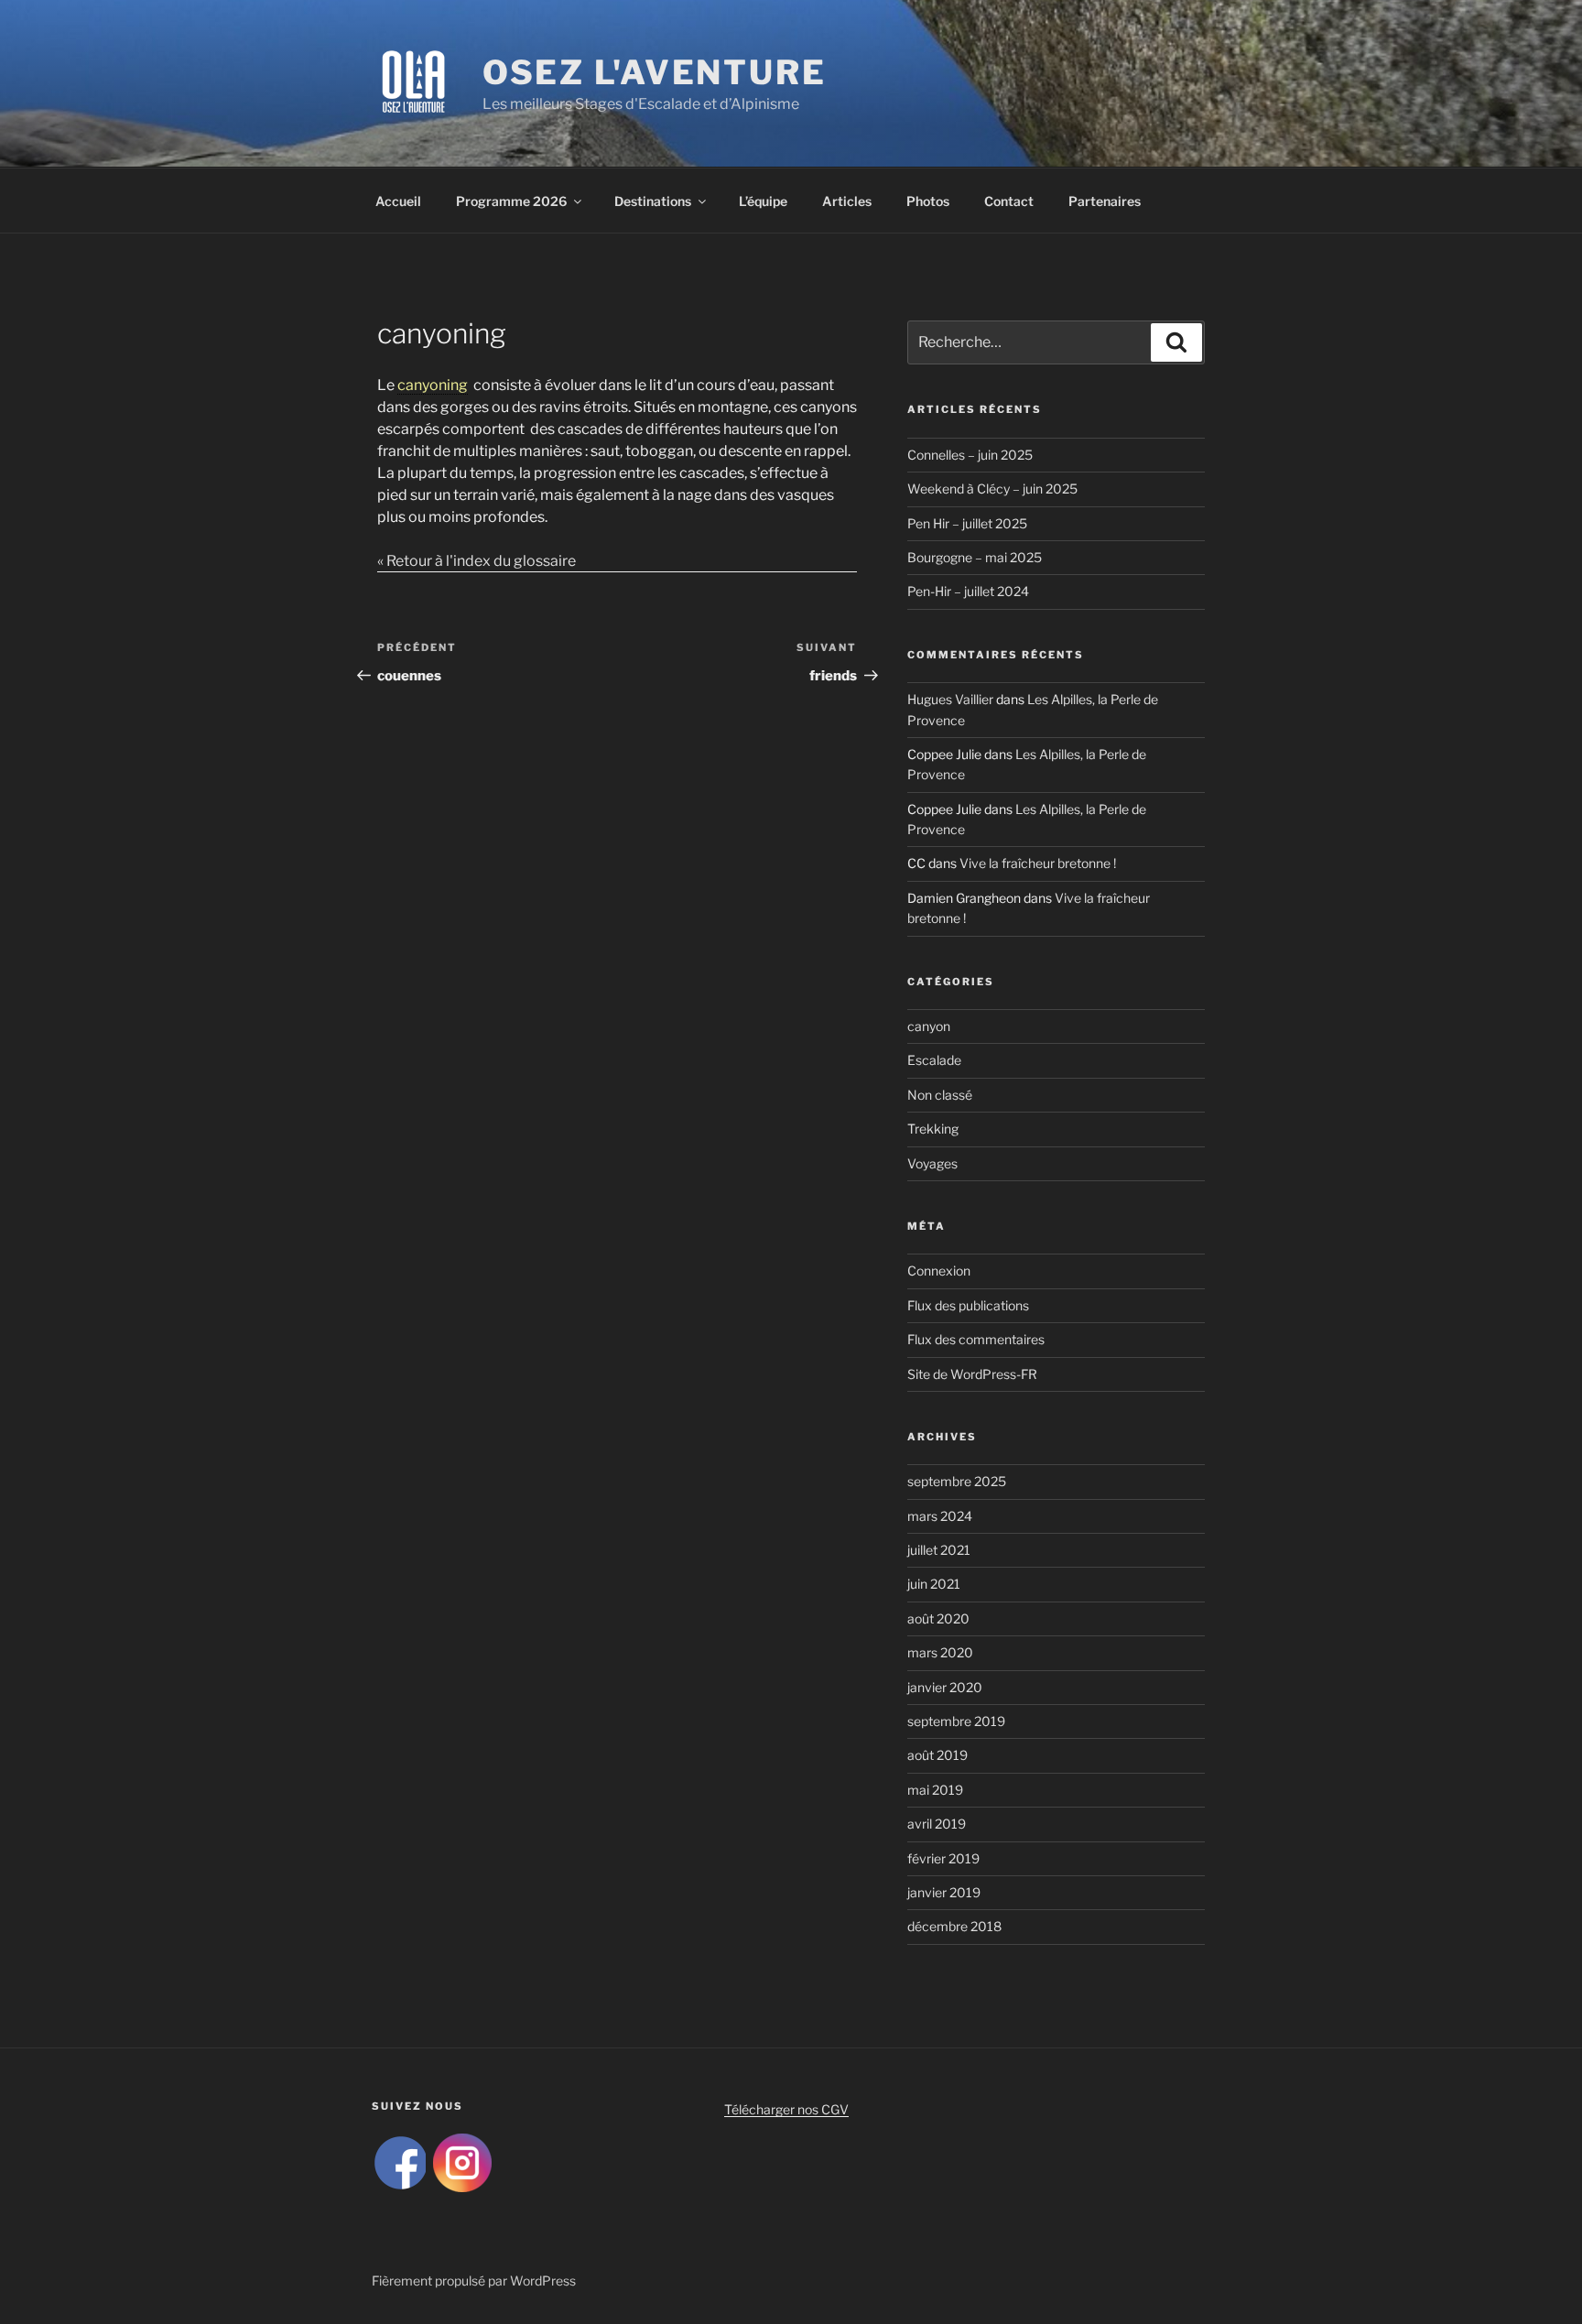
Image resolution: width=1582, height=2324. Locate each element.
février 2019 (943, 1858)
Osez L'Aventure (655, 72)
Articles (847, 201)
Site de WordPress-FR (972, 1374)
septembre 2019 (956, 1721)
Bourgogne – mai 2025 (975, 557)
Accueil (398, 201)
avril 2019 (937, 1824)
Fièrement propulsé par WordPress (474, 2281)
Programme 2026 (511, 201)
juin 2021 (934, 1584)
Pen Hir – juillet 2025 (967, 523)
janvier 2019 (944, 1892)
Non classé (940, 1095)
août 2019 (937, 1755)
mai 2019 (935, 1790)
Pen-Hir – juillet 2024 (968, 591)
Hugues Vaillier (950, 699)
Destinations (653, 201)
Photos (928, 201)
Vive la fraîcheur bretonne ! (1038, 863)
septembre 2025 (957, 1481)
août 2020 (938, 1618)
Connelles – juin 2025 (970, 455)
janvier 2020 (945, 1687)
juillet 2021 (939, 1550)
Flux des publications (968, 1305)
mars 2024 (940, 1516)
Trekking (933, 1129)
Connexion (939, 1271)
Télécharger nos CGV (786, 2109)
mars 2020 (940, 1652)
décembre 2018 (954, 1926)
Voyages (932, 1163)
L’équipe (763, 201)
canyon (929, 1026)
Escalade (934, 1060)
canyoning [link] (433, 385)
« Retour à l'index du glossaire (477, 561)
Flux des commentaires (976, 1339)
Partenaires (1105, 201)
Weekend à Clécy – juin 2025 (992, 489)
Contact (1009, 201)
